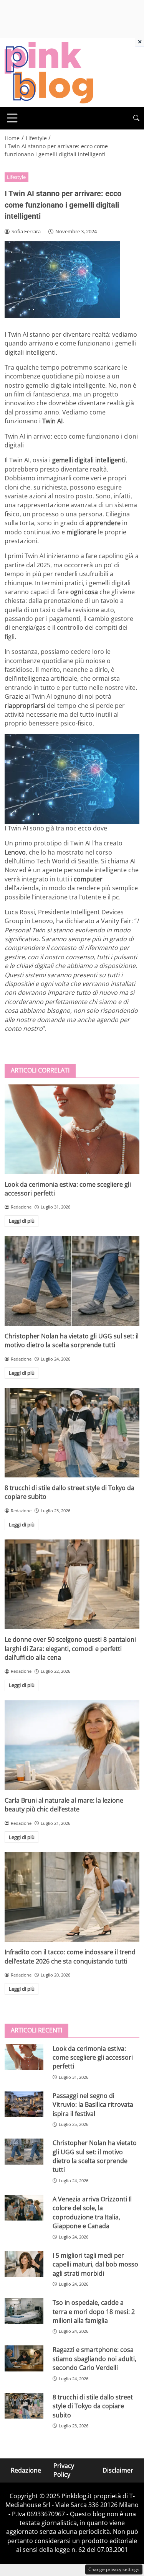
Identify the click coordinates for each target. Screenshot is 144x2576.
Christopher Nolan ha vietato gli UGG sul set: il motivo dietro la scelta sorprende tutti (72, 1340)
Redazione (26, 2470)
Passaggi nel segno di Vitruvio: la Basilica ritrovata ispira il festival (93, 2105)
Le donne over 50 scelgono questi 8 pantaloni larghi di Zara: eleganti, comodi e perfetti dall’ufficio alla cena (70, 1648)
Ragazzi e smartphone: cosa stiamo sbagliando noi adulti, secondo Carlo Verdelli (94, 2359)
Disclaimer (118, 2470)
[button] (136, 118)
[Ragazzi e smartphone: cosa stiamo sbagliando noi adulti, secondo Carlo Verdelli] (24, 2358)
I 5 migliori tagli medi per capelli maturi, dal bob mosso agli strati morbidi (95, 2264)
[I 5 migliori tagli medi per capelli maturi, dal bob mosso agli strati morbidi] (24, 2264)
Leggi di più (22, 1221)
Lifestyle (16, 177)
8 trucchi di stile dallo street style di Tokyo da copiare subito (93, 2406)
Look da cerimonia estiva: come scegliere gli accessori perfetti (93, 2058)
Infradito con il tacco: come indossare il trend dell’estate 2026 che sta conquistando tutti (70, 1956)
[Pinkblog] (49, 72)
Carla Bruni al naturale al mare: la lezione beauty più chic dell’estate (64, 1805)
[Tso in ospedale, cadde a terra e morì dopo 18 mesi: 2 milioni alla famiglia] (24, 2311)
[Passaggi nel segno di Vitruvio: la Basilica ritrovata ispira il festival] (24, 2104)
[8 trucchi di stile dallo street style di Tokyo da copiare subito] (72, 1433)
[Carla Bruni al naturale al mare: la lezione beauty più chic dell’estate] (72, 1745)
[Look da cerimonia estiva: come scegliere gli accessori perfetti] (72, 1129)
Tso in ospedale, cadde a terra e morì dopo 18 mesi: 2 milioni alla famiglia (94, 2312)
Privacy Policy (64, 2470)
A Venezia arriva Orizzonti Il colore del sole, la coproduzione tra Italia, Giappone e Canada (92, 2212)
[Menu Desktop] (12, 118)
